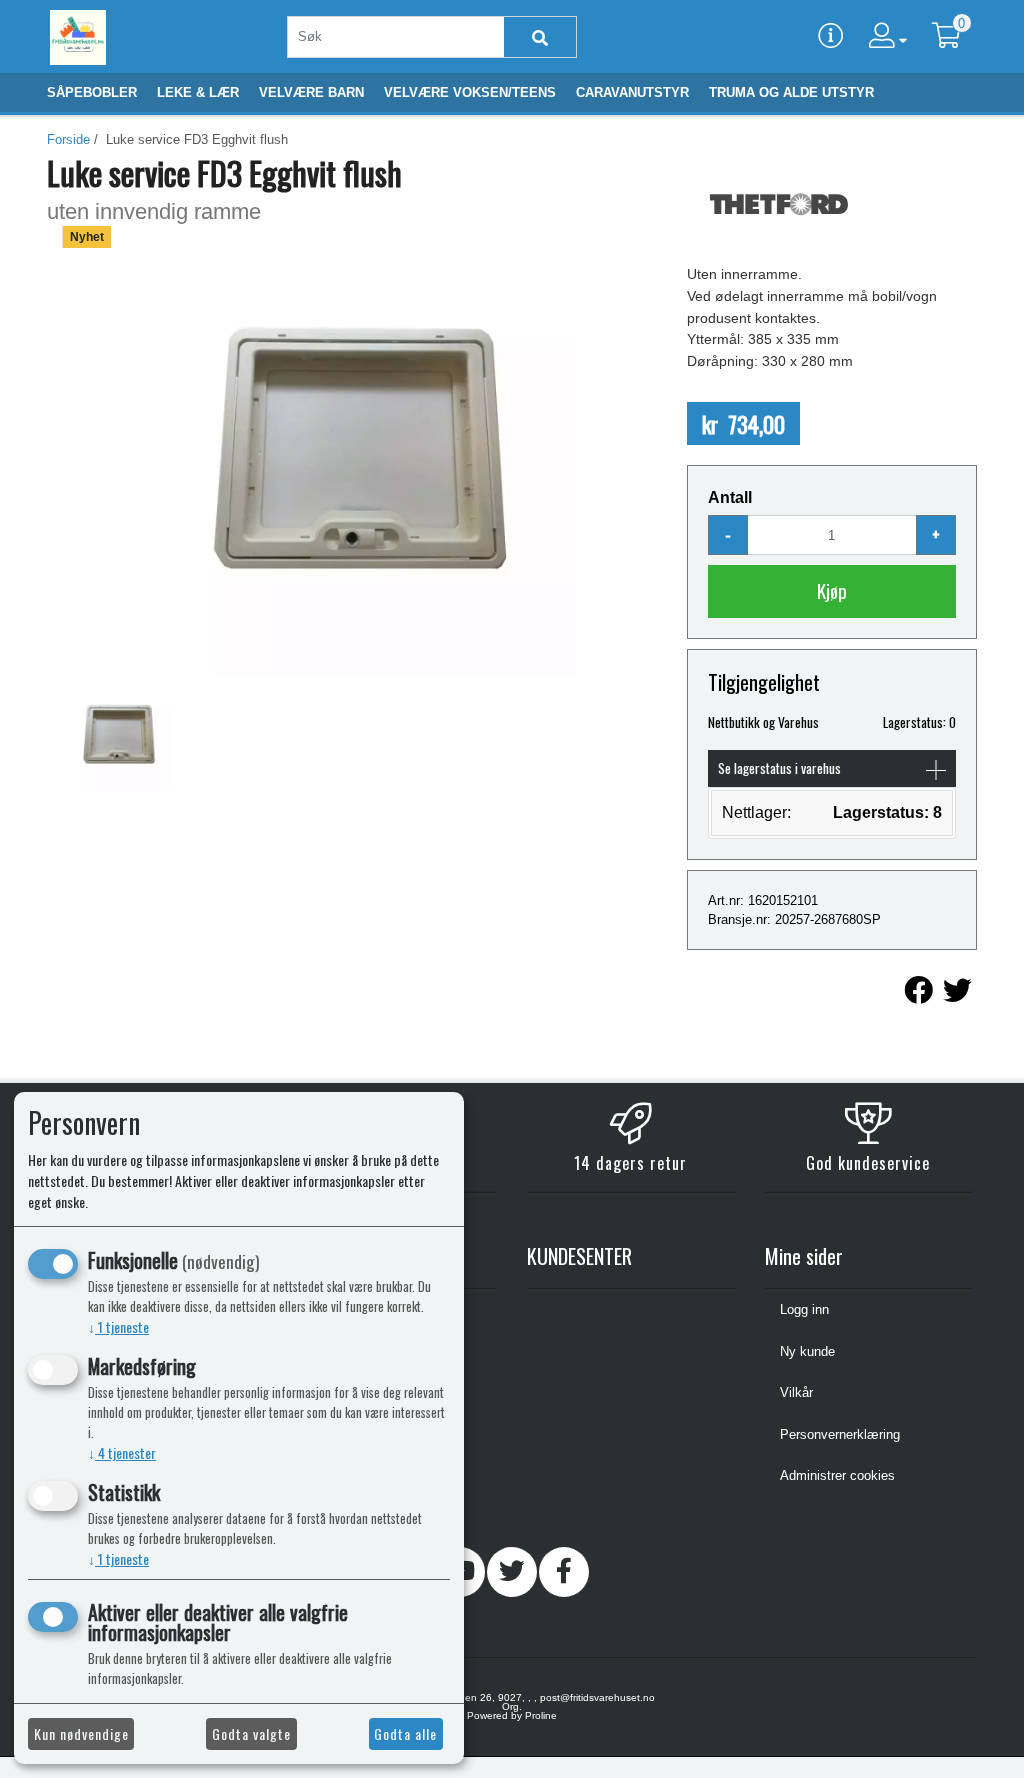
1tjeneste (118, 1326)
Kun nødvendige (81, 1733)
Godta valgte (251, 1733)
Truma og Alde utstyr (791, 92)
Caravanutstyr (632, 92)
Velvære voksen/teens (470, 92)
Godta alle (405, 1733)
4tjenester (122, 1452)
